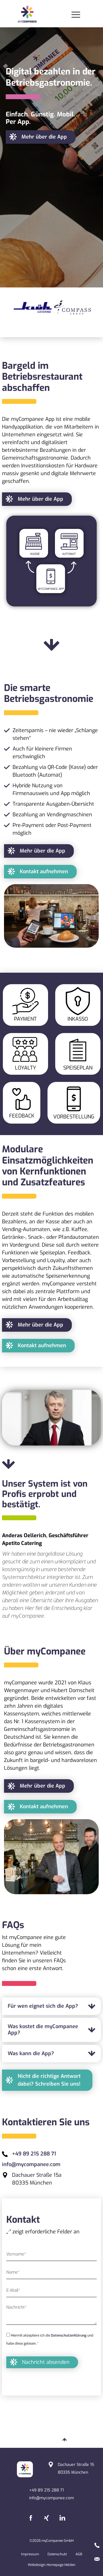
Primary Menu (77, 15)
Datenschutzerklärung (69, 2335)
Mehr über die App (44, 137)
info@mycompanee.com (31, 2164)
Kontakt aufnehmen (44, 871)
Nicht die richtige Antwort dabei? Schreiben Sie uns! (49, 2080)
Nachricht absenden (46, 2362)
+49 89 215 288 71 (34, 2154)
